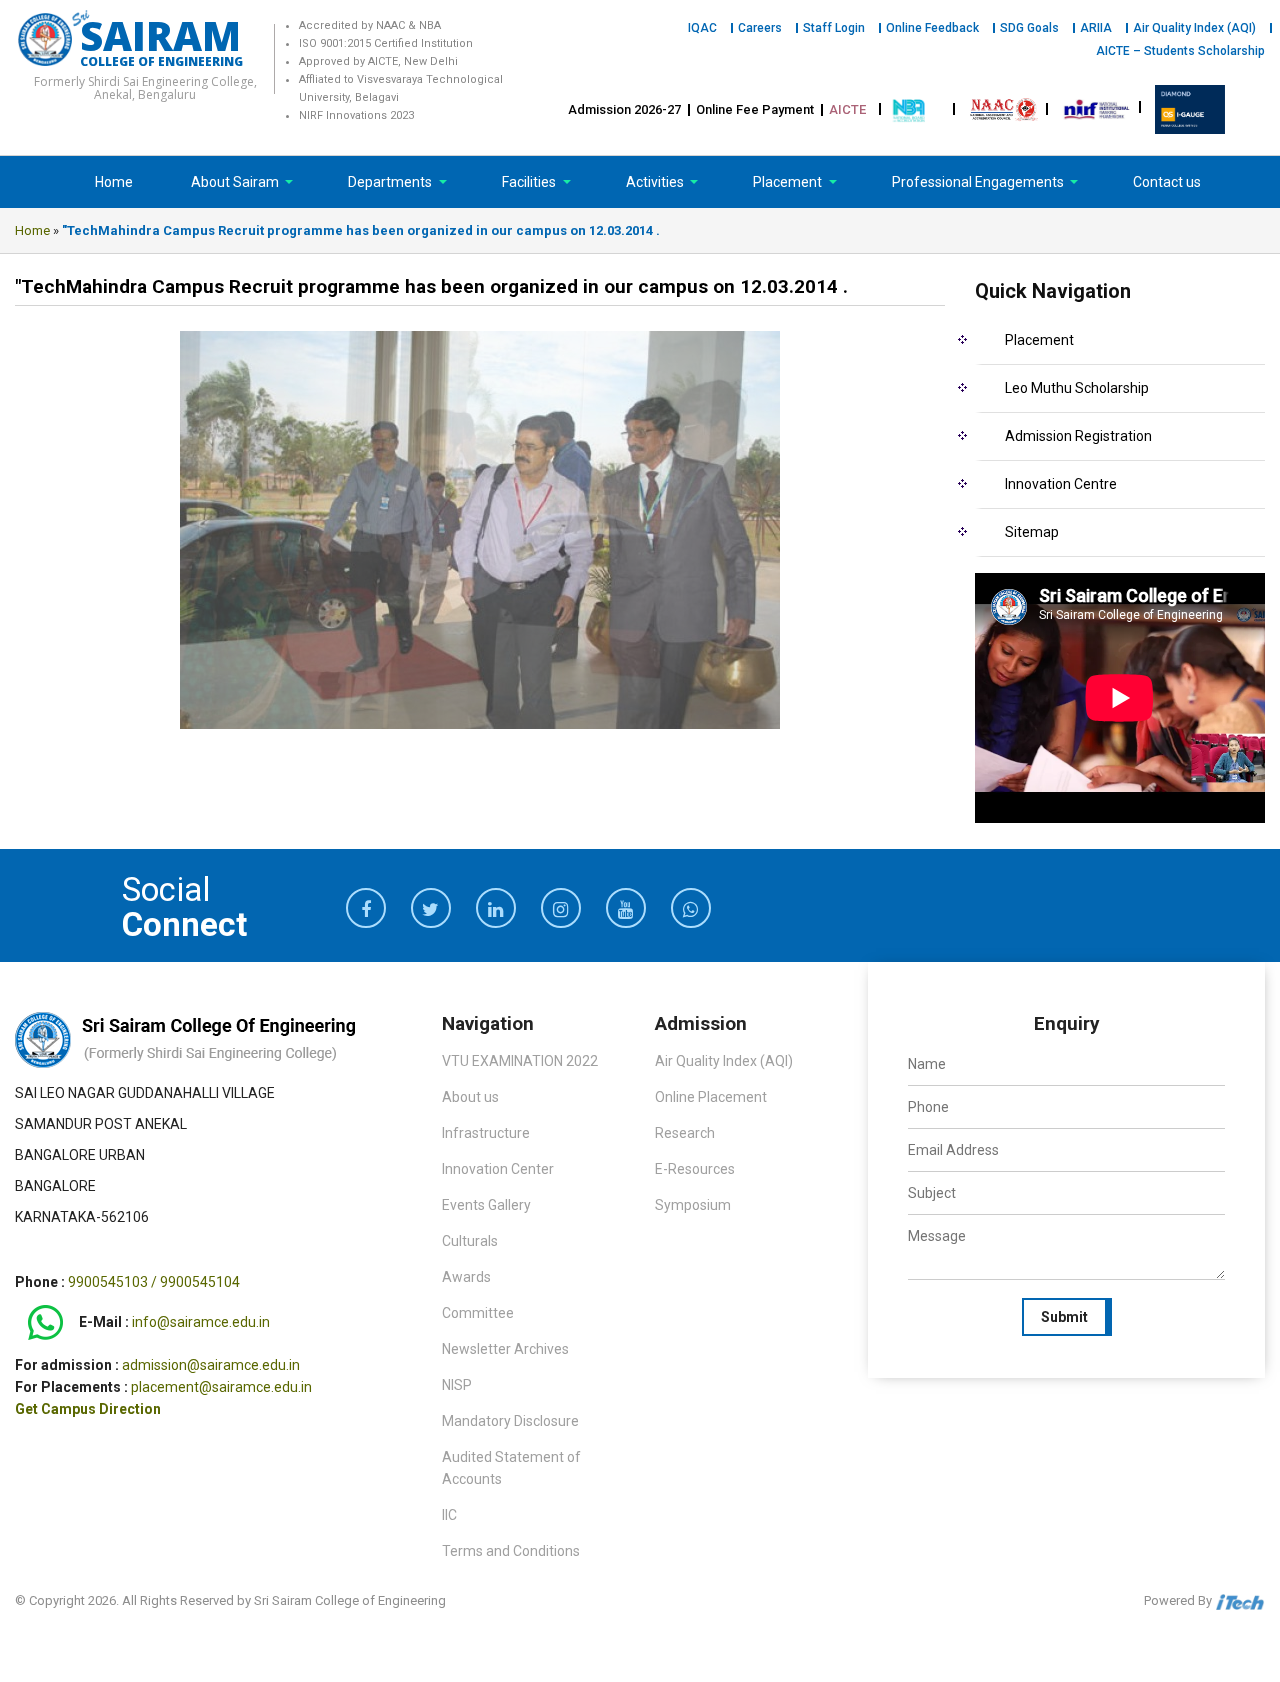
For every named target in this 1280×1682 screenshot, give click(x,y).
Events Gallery (486, 1205)
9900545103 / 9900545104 (154, 1282)
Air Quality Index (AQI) (1194, 28)
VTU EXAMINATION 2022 (520, 1061)
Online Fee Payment (755, 109)
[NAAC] (1004, 108)
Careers (760, 28)
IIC (449, 1515)
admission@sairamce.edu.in (211, 1365)
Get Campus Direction (88, 1409)
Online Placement (711, 1097)
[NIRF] (1097, 108)
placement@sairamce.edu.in (221, 1387)
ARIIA (1096, 28)
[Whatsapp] (45, 1323)
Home (114, 182)
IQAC (702, 28)
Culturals (470, 1241)
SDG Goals (1029, 28)
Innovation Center (498, 1169)
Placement (789, 182)
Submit (1064, 1317)
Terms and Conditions (511, 1551)
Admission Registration (1078, 436)
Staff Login (834, 28)
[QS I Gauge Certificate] (1190, 108)
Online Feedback (932, 28)
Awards (466, 1277)
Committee (478, 1313)
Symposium (693, 1205)
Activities (656, 182)
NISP (457, 1385)
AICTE (847, 109)
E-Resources (695, 1169)
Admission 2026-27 (624, 109)
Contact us (1167, 182)
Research (685, 1133)
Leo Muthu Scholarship (1077, 388)
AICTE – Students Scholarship (1180, 51)
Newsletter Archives (505, 1349)
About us (470, 1097)
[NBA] (911, 108)
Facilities (530, 182)
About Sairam (235, 182)
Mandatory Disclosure (510, 1421)
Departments (391, 182)
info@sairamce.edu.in (201, 1323)
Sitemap (1032, 532)
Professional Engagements (979, 182)
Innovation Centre (1061, 484)
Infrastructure (486, 1133)
